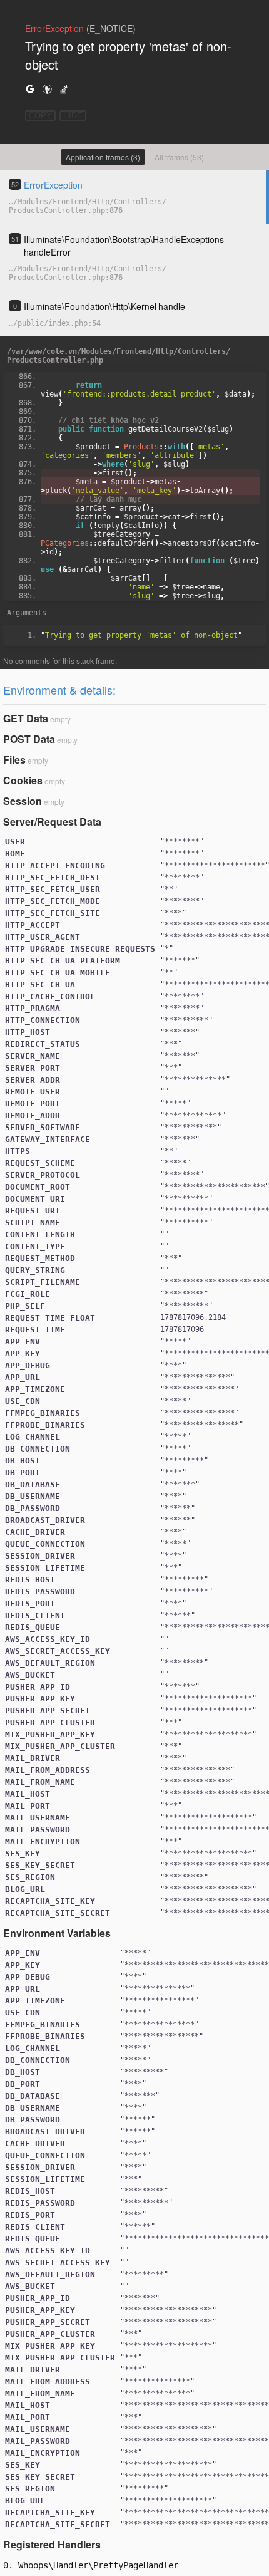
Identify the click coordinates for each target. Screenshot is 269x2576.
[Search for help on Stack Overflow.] (64, 89)
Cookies (23, 780)
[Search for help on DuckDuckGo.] (47, 89)
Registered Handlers (52, 2544)
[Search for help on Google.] (30, 89)
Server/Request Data (52, 822)
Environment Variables (57, 1933)
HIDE (73, 116)
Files (14, 760)
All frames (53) (179, 157)
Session (23, 801)
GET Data (26, 718)
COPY (40, 116)
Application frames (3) (103, 157)
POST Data (29, 739)
